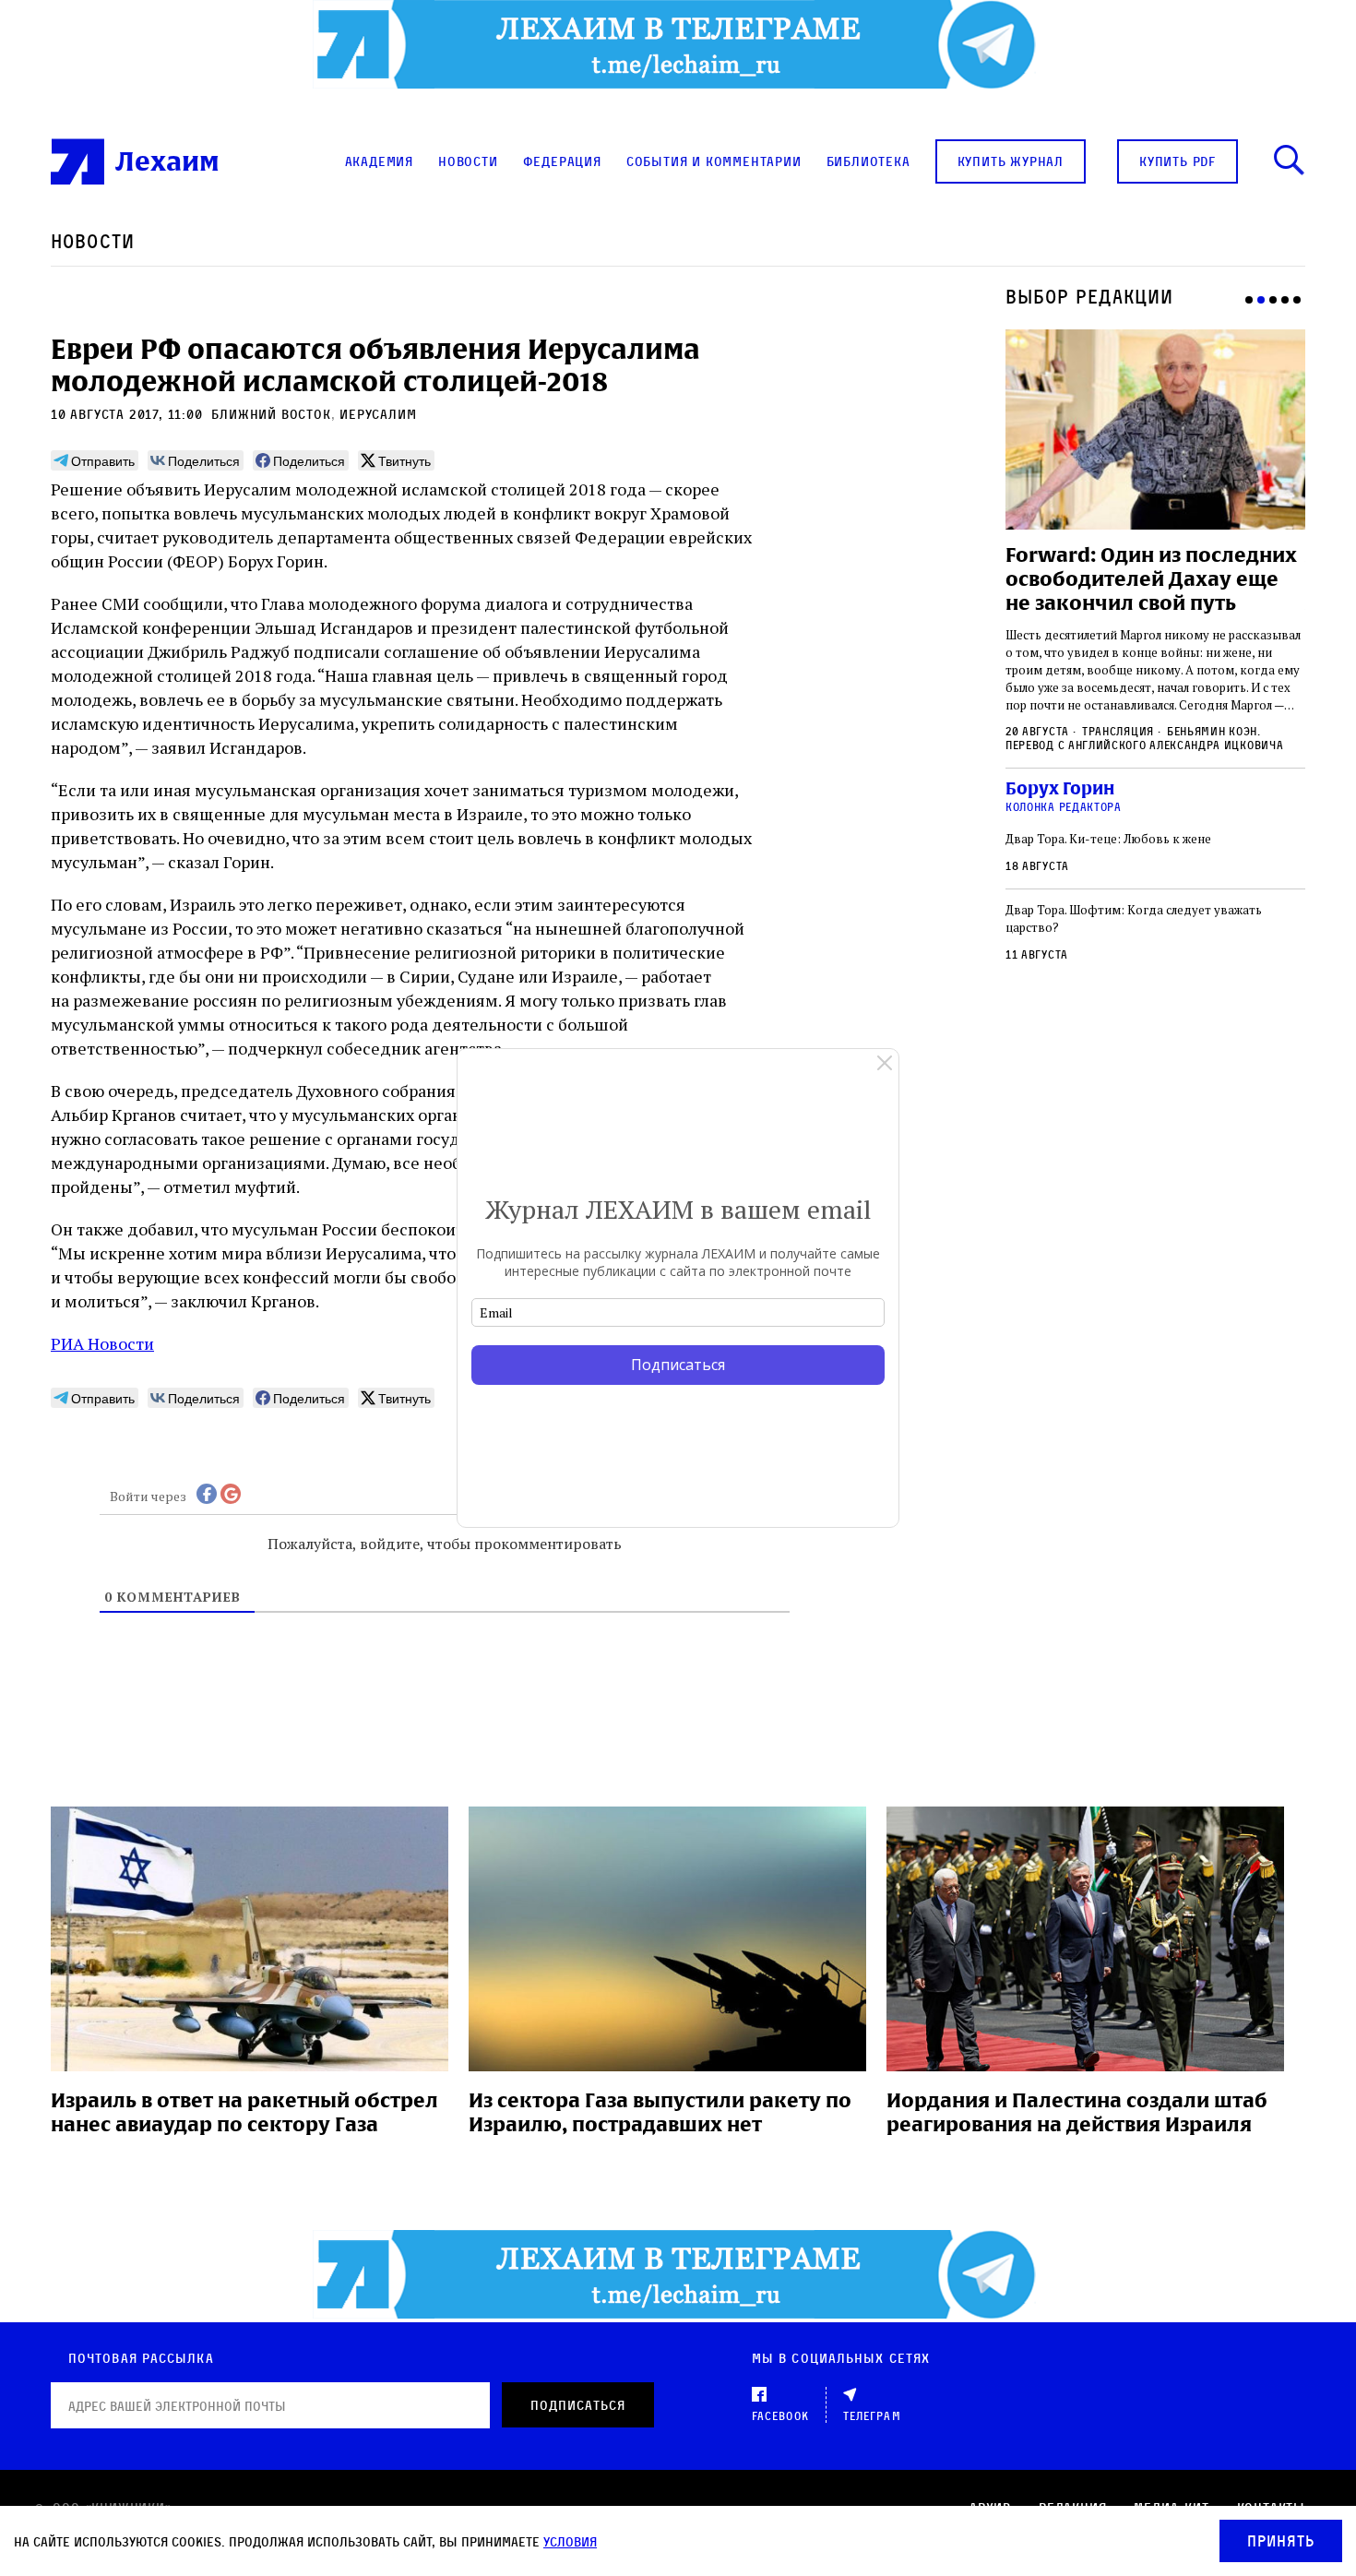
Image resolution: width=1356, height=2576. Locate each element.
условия (570, 2541)
